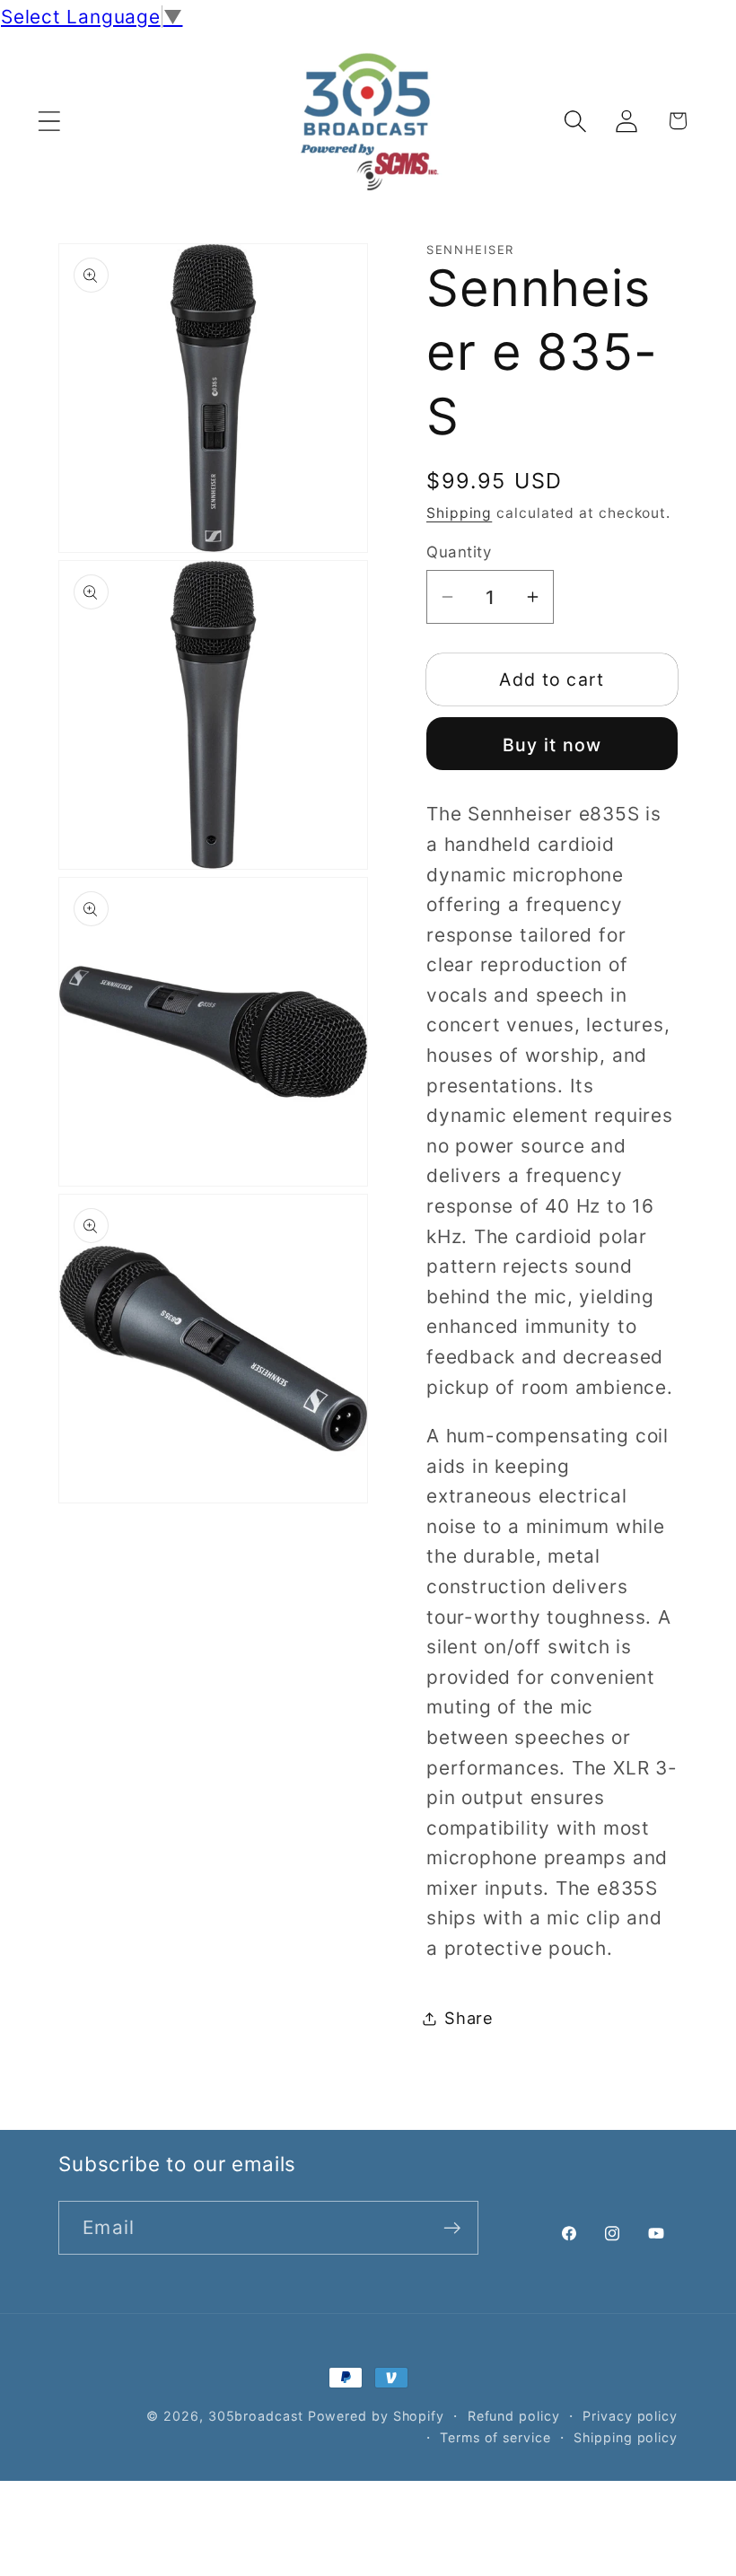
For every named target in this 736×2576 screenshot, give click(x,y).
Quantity (459, 552)
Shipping (459, 513)
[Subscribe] (452, 2228)
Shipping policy (626, 2437)
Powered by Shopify (376, 2416)
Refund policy (514, 2416)
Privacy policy (630, 2416)
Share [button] (469, 2018)
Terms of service (495, 2437)
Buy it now (552, 745)
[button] (49, 121)
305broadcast (256, 2416)
